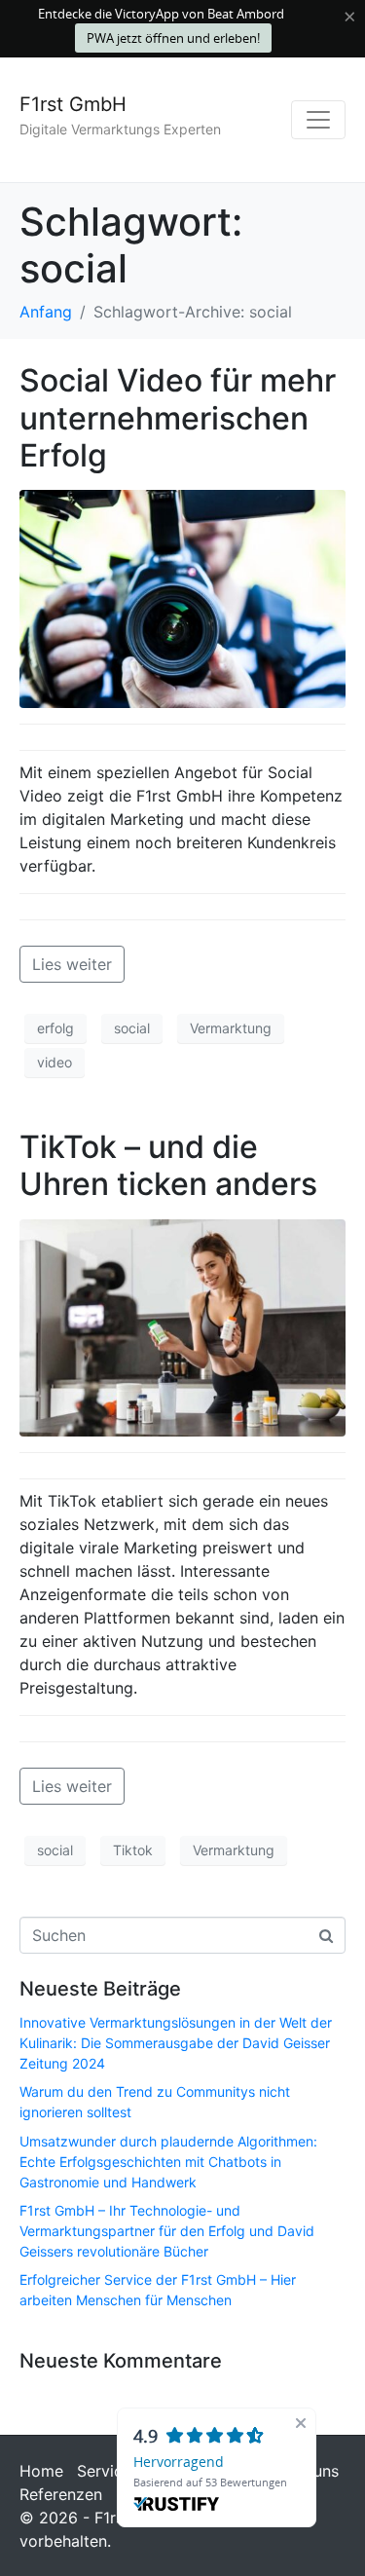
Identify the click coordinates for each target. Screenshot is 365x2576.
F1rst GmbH (73, 104)
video (55, 1062)
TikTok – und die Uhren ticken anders (168, 1165)
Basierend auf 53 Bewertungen (210, 2482)
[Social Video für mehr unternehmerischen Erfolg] (182, 597)
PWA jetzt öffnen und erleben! (173, 38)
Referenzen (61, 2494)
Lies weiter (72, 964)
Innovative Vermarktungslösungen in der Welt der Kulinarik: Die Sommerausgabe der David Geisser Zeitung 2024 (176, 2043)
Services (108, 2471)
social (132, 1028)
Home (41, 2471)
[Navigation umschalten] (318, 120)
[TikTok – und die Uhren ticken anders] (182, 1326)
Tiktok (133, 1850)
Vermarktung (231, 1028)
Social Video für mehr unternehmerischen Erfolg (178, 418)
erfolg (55, 1028)
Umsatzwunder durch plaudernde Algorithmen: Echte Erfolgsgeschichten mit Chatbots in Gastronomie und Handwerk (168, 2162)
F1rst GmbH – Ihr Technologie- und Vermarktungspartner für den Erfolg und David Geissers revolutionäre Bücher (167, 2231)
